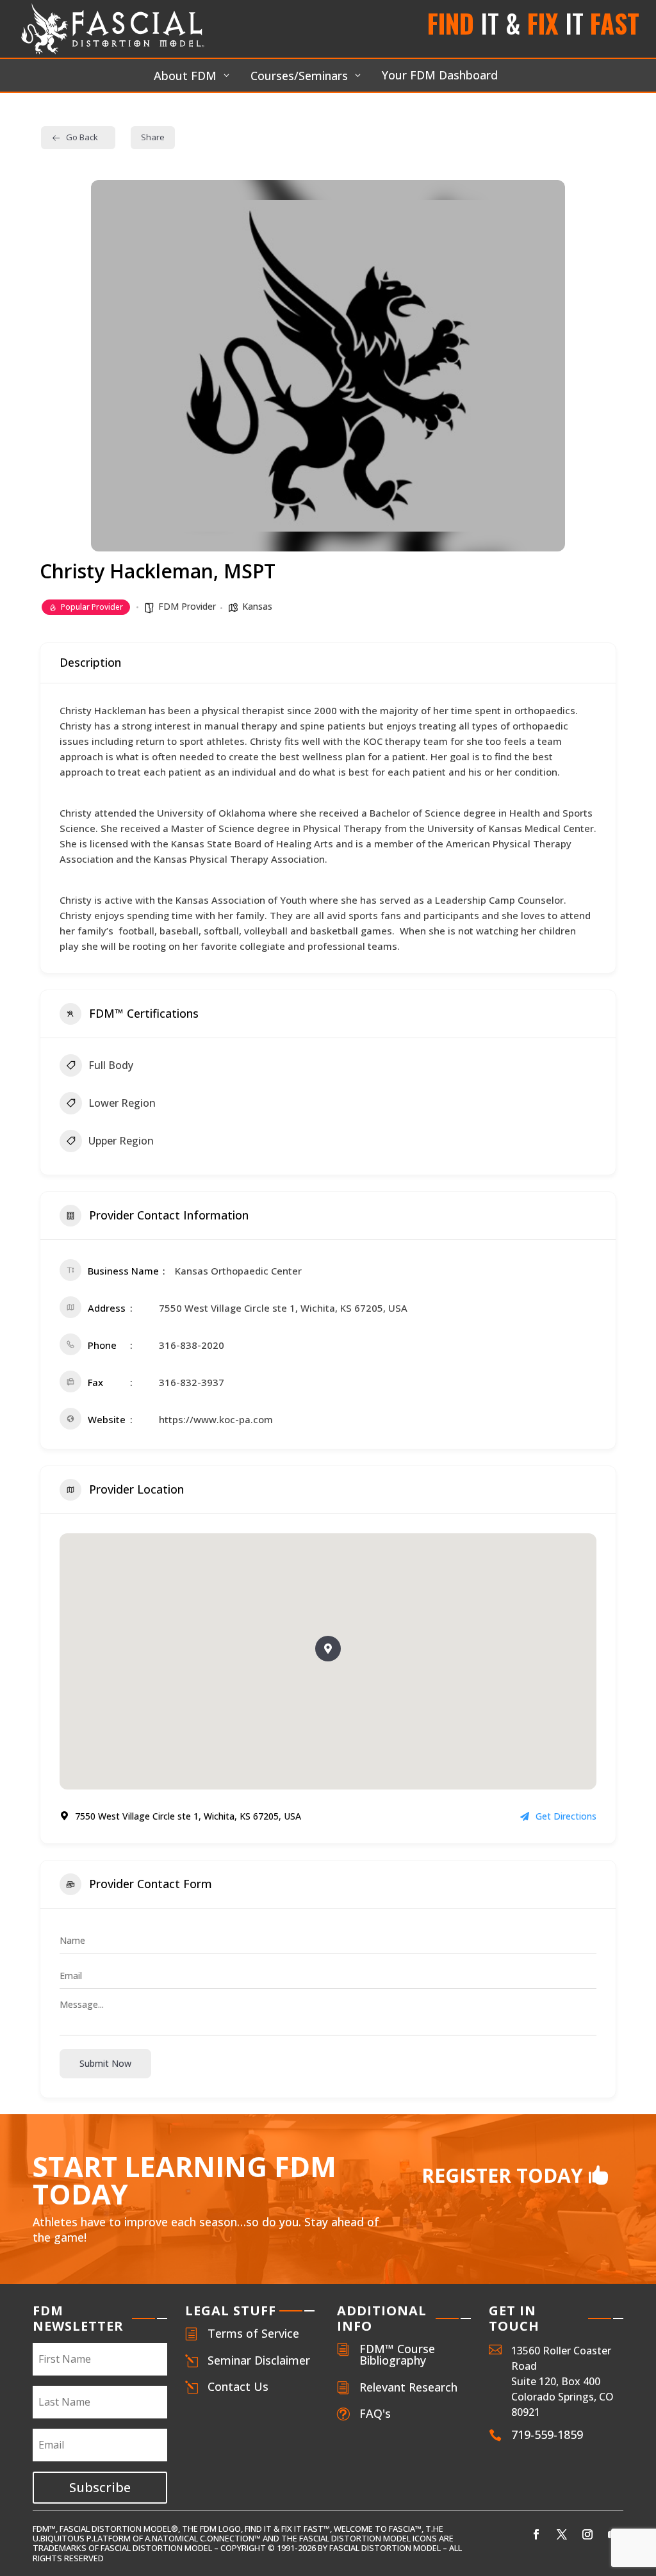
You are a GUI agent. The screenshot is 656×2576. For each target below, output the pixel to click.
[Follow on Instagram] (587, 2534)
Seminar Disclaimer (259, 2360)
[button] (328, 1649)
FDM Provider (187, 606)
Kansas (257, 606)
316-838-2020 (192, 1345)
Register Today (502, 2175)
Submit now (105, 2063)
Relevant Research (408, 2387)
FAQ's (375, 2413)
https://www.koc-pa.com (216, 1419)
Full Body (111, 1065)
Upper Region (121, 1141)
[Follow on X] (562, 2534)
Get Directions (566, 1816)
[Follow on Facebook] (536, 2534)
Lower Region (122, 1103)
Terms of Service (253, 2333)
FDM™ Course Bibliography (397, 2354)
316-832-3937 (192, 1382)
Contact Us (238, 2386)
